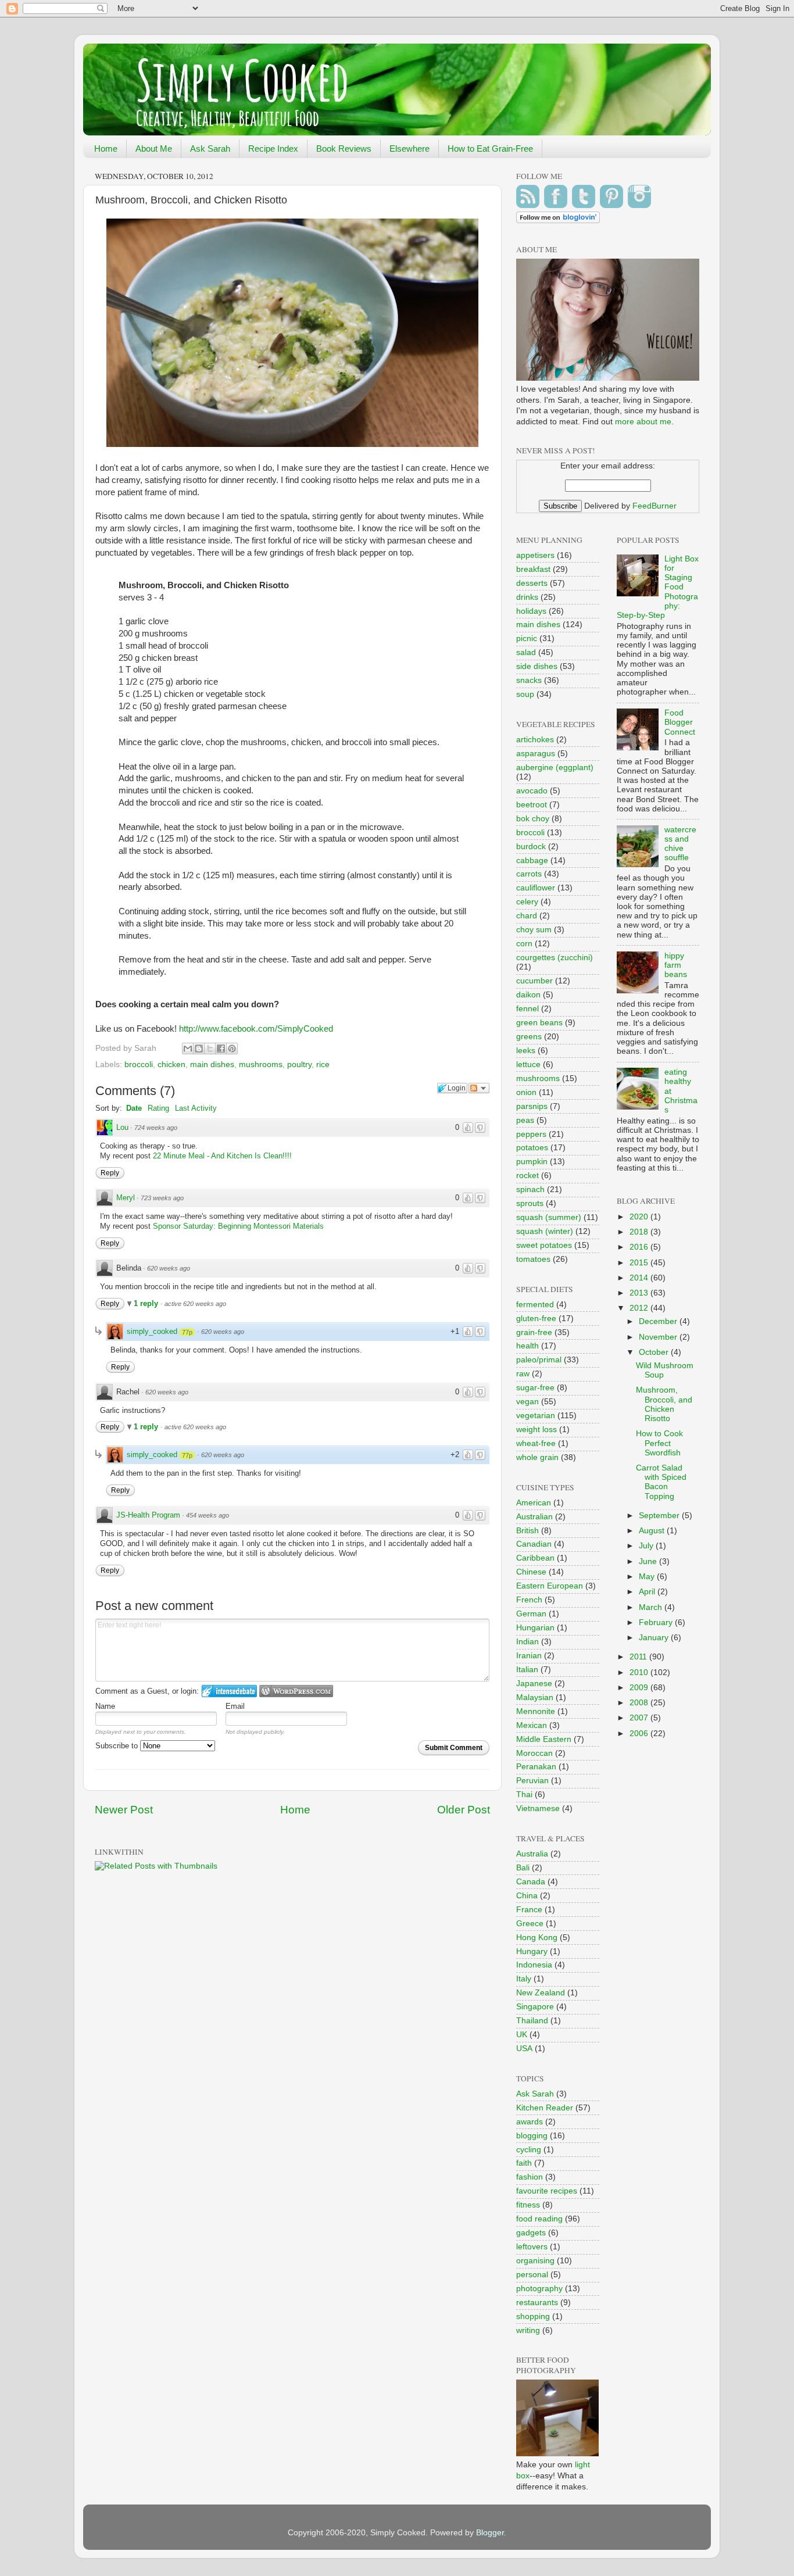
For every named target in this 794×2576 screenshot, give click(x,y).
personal (532, 2275)
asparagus (536, 754)
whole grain (537, 1457)
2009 (640, 1688)
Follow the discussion (479, 1088)
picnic (527, 638)
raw (523, 1374)
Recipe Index (273, 149)
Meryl (126, 1198)
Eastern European (550, 1586)
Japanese (534, 1684)
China (527, 1896)
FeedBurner (654, 506)
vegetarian (536, 1416)
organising (535, 2261)
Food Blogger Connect (680, 722)
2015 (640, 1263)
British (527, 1531)
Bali (523, 1868)
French (529, 1600)
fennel (527, 1009)
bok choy (533, 819)
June (649, 1561)
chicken (171, 1065)
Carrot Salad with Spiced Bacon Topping (661, 1482)
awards (530, 2122)
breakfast (533, 569)
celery (527, 902)
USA (524, 2049)
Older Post (464, 1810)
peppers (531, 1134)
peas (525, 1120)
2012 (640, 1308)
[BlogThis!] (199, 1049)
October (655, 1352)
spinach (530, 1189)
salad (526, 652)
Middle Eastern (544, 1739)
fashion (530, 2177)
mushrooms (261, 1065)
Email (235, 1706)
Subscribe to (118, 1746)
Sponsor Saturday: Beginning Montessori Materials (238, 1226)
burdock (531, 847)
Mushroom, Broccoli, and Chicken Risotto (664, 1404)
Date (134, 1108)
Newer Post (124, 1810)
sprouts (530, 1203)
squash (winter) (545, 1231)
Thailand (532, 2021)
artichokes (535, 740)
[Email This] (188, 1049)
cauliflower (536, 888)
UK (522, 2035)
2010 (640, 1672)
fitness (528, 2205)
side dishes (537, 666)
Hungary (532, 1951)
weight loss (537, 1430)
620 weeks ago (169, 1268)
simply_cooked (152, 1331)
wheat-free (536, 1443)
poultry (299, 1065)
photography (539, 2289)
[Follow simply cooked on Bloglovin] (558, 221)
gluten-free (536, 1319)
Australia (532, 1854)
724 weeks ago (156, 1128)
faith (524, 2163)
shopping (533, 2316)
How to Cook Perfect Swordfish (659, 1443)
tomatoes (533, 1259)
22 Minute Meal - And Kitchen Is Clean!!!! (222, 1156)
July (647, 1546)
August (653, 1531)
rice (323, 1065)
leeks (526, 1051)
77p (187, 1332)
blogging (532, 2136)
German (531, 1614)
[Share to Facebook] (221, 1049)
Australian (534, 1517)
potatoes (532, 1148)
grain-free (534, 1332)
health (527, 1346)
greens (529, 1037)
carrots (529, 874)
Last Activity (196, 1108)
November (659, 1337)
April (648, 1592)
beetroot (532, 805)
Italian (527, 1670)
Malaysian (535, 1697)
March (652, 1607)
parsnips (532, 1106)
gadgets (531, 2233)
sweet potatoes (544, 1245)
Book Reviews (344, 149)
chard (527, 916)
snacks (529, 680)
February (657, 1622)
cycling (529, 2150)
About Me (154, 149)
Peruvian (532, 1781)
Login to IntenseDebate (229, 1691)
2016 (640, 1247)
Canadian (534, 1544)
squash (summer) (549, 1217)
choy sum (534, 930)
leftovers (532, 2247)
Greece (530, 1924)
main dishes (212, 1065)
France (529, 1910)
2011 (639, 1657)
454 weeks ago (208, 1515)
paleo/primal (539, 1360)
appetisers (535, 555)
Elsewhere (409, 149)
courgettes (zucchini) (555, 958)
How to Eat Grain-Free (490, 149)
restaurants (537, 2303)
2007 (640, 1718)
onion (526, 1092)
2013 (640, 1293)
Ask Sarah (210, 149)
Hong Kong (537, 1938)
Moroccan (534, 1753)
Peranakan (536, 1767)
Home (106, 149)
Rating (158, 1108)
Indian (527, 1642)
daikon (528, 995)
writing (528, 2330)
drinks (527, 597)
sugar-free (535, 1388)
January (655, 1638)
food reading (539, 2219)
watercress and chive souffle (680, 844)
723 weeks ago (162, 1198)
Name (105, 1706)
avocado (532, 791)
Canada (531, 1882)
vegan (527, 1402)
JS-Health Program (148, 1515)
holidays (531, 611)
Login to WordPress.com (296, 1691)
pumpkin (532, 1162)
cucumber (534, 981)
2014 (640, 1278)
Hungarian (535, 1628)
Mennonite (536, 1711)
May (648, 1577)
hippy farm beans (676, 965)
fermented (535, 1305)
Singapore (535, 2007)
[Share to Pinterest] (232, 1049)
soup (525, 694)
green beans (539, 1023)
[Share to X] (210, 1049)
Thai (524, 1795)
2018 (640, 1232)
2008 (640, 1703)
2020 (640, 1217)
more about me (643, 422)
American (534, 1503)
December (659, 1321)
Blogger (490, 2533)
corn (524, 944)
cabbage (532, 861)
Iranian (529, 1656)
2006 (640, 1734)
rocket (527, 1176)
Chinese (531, 1572)
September (660, 1516)
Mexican (532, 1725)
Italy (524, 1979)
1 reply (147, 1303)
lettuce (528, 1065)
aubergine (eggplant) (555, 768)
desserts (532, 583)
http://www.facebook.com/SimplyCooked (256, 1029)
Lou (122, 1127)
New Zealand (541, 1993)
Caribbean (535, 1558)
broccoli (139, 1065)
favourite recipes (547, 2191)
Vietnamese (538, 1808)
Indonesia (534, 1965)
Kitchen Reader (545, 2108)
